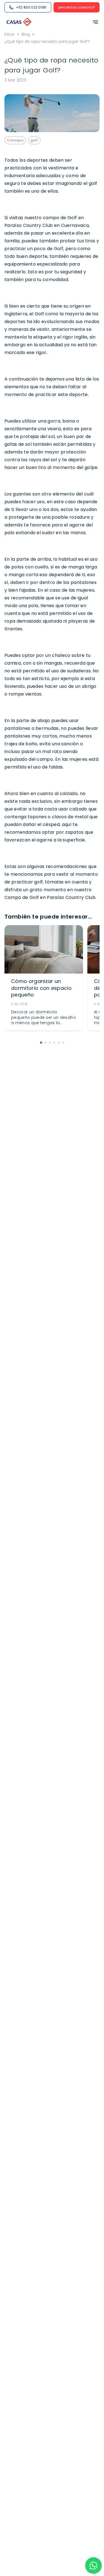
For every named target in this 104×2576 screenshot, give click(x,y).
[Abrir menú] (93, 22)
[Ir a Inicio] (19, 22)
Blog (26, 34)
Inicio (9, 34)
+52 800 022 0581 (31, 7)
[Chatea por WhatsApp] (93, 2565)
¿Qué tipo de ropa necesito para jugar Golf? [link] (47, 41)
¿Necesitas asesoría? (77, 7)
